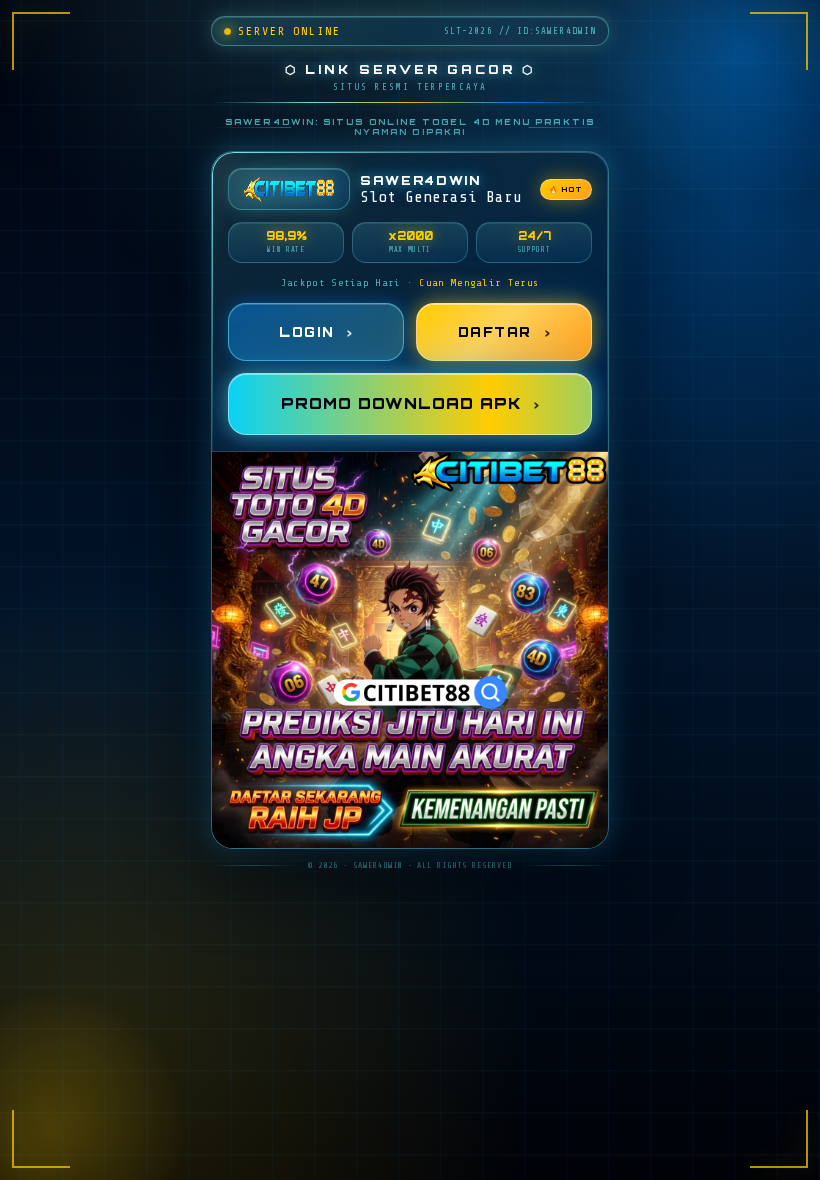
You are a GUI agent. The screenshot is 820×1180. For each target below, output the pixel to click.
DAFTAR (495, 332)
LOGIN (306, 332)
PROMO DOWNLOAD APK (401, 403)
